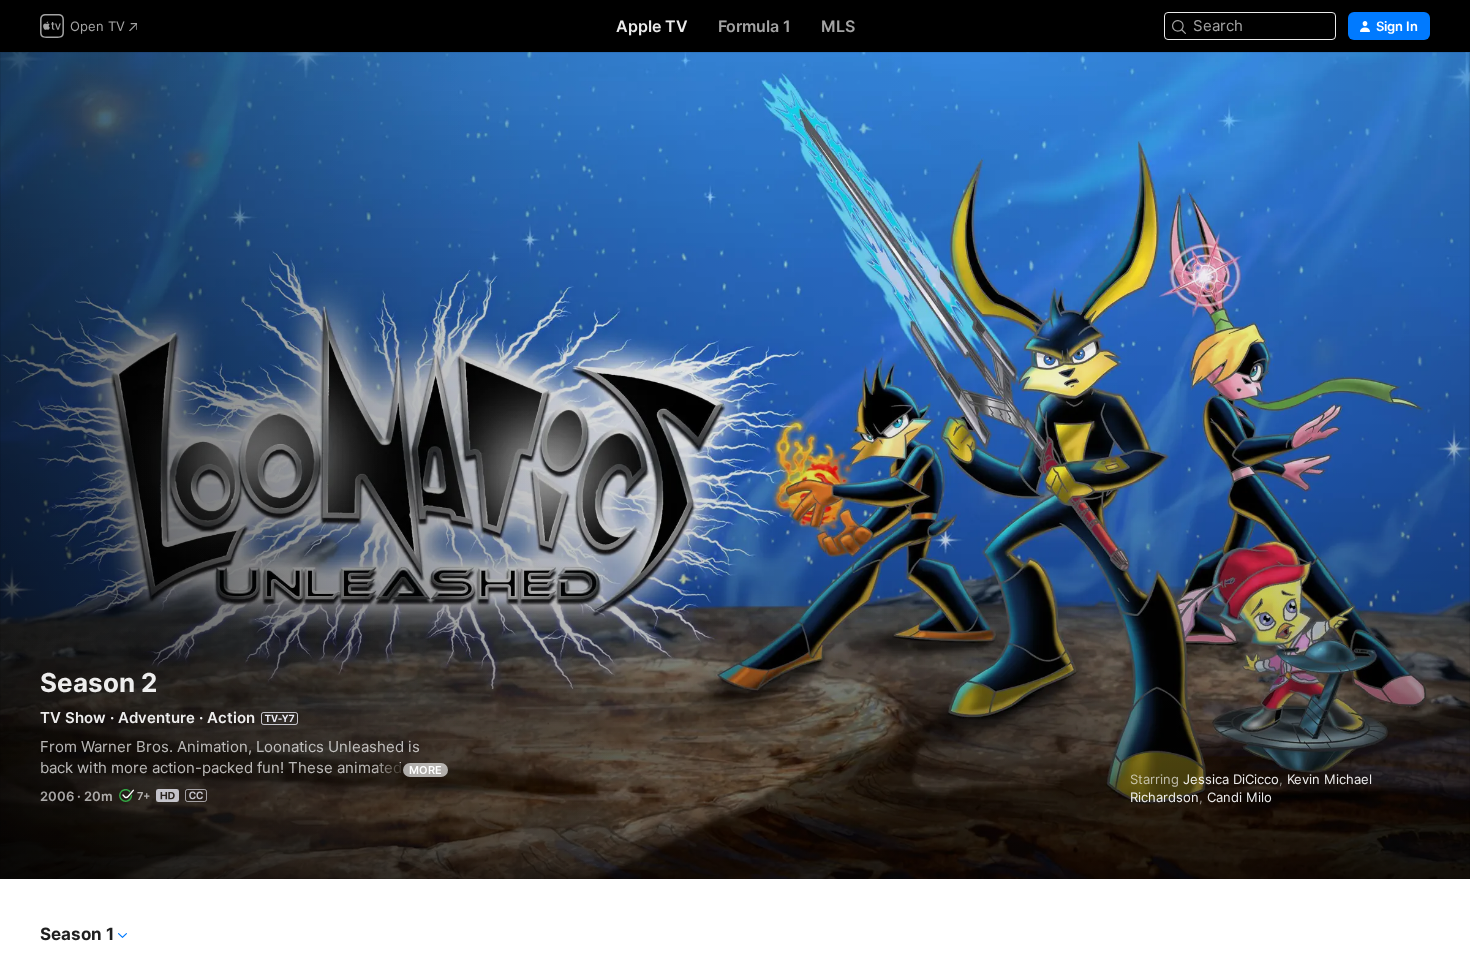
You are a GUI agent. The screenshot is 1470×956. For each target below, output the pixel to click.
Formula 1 (754, 26)
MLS (838, 26)
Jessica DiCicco (1231, 779)
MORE (425, 770)
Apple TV (652, 26)
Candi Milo (1239, 797)
